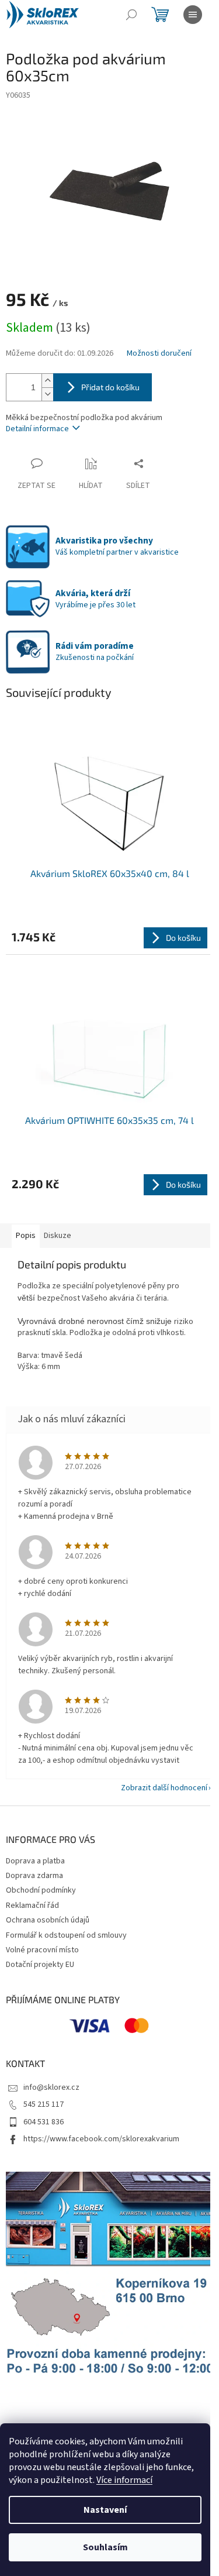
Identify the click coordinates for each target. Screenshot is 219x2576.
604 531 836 (44, 2122)
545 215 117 (44, 2104)
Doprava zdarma (34, 1876)
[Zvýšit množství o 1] (47, 381)
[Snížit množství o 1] (47, 394)
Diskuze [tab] (58, 1236)
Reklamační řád (32, 1906)
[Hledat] (131, 15)
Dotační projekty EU (40, 1965)
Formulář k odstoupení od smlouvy (66, 1935)
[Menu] (193, 15)
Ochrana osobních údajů (48, 1920)
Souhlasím (105, 2547)
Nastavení (105, 2510)
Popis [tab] (26, 1236)
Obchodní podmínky (41, 1890)
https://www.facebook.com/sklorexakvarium (101, 2139)
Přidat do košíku (110, 387)
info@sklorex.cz (51, 2087)
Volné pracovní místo (42, 1950)
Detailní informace (37, 429)
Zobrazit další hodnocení (164, 1788)
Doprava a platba (35, 1861)
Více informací (124, 2480)
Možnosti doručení (159, 354)
